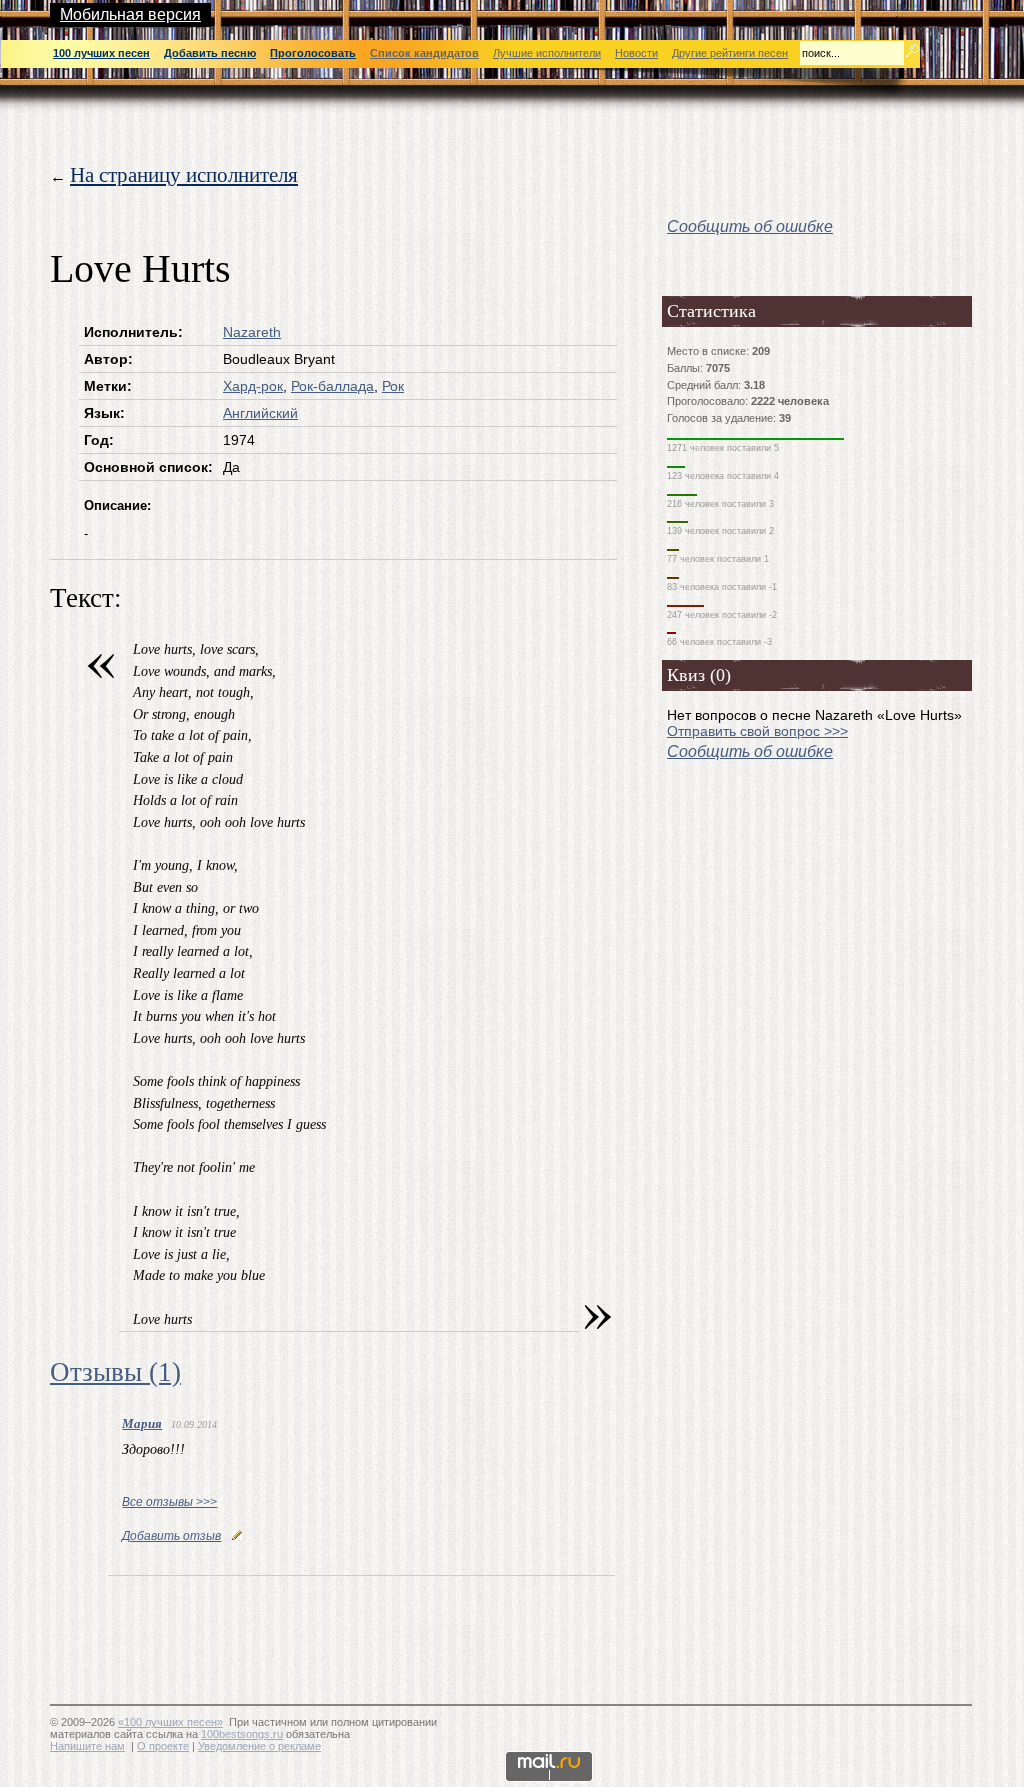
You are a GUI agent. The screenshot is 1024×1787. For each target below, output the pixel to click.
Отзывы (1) (115, 1372)
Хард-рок (253, 386)
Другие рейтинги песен (730, 53)
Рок (393, 386)
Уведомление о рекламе (259, 1746)
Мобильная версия (130, 14)
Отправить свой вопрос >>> (757, 731)
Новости (636, 53)
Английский (260, 413)
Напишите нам (87, 1746)
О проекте (163, 1746)
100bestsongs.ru (242, 1734)
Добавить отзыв (171, 1536)
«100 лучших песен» (170, 1722)
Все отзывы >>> (169, 1502)
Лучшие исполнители (547, 53)
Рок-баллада (332, 386)
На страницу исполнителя (184, 174)
